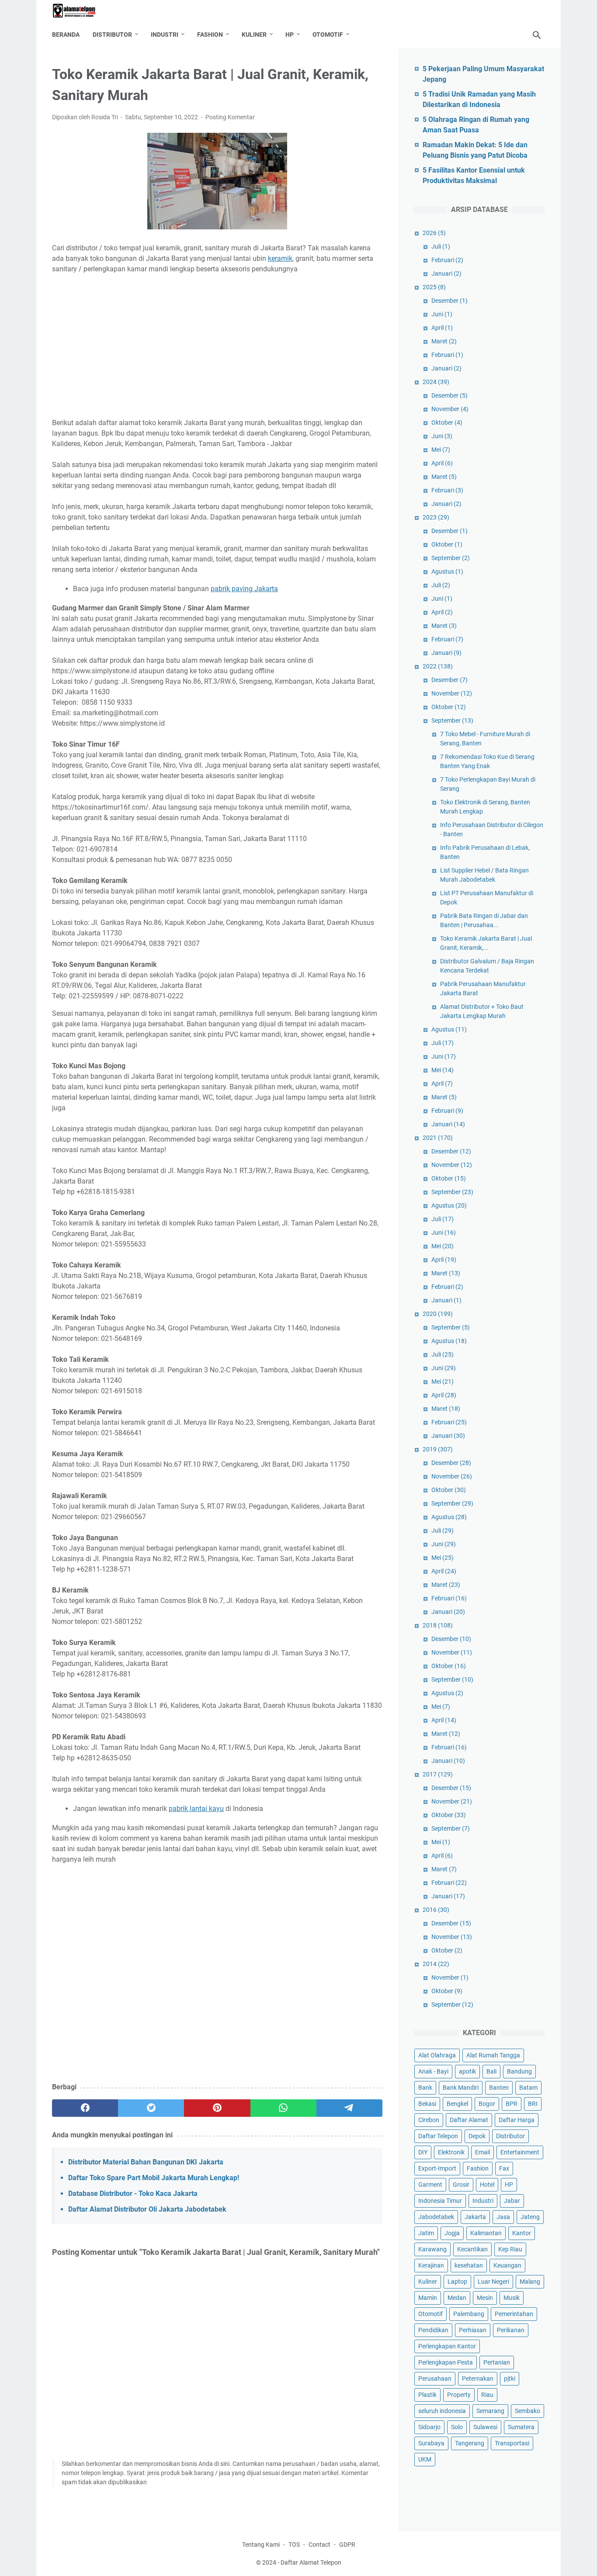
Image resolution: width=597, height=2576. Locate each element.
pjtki (510, 2379)
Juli (441, 246)
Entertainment (520, 2152)
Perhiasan (473, 2330)
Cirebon (429, 2120)
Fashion (210, 35)
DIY (423, 2152)
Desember (449, 301)
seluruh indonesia (442, 2411)
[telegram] (349, 2108)
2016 (436, 1910)
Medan (457, 2298)
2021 (438, 1138)
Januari (446, 274)
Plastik (427, 2395)
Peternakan (478, 2379)
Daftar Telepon (438, 2136)
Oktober (447, 422)
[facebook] (85, 2108)
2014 (436, 1964)
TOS (294, 2545)
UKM (425, 2459)
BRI (533, 2104)
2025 (434, 287)
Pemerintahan (514, 2314)
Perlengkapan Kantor (447, 2346)
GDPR (347, 2545)
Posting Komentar (230, 117)
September (451, 558)
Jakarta (475, 2217)
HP (290, 35)
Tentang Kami (261, 2545)
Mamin (428, 2298)
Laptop (457, 2282)
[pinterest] (217, 2108)
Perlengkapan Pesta (446, 2362)
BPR (512, 2104)
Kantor (522, 2233)
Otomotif (328, 35)
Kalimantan (486, 2233)
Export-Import (437, 2168)
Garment (430, 2185)
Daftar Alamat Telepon (311, 2562)
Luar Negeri (493, 2282)
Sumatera (521, 2427)
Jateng (530, 2217)
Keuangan (507, 2265)
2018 (438, 1625)
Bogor (487, 2104)
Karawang (432, 2249)
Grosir (461, 2185)
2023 (436, 517)
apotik (467, 2071)
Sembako (528, 2411)
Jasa (503, 2217)
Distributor (112, 35)
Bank (425, 2088)
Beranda (66, 35)
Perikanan (511, 2330)
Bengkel (457, 2104)
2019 (438, 1449)
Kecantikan (472, 2249)
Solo (457, 2427)
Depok (477, 2136)
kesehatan (469, 2265)
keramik (280, 258)
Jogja (452, 2233)
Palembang (469, 2314)
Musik (512, 2298)
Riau (487, 2395)
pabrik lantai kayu (196, 1809)
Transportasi (512, 2443)
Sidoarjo (429, 2427)
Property (459, 2395)
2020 (438, 1314)
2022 (438, 666)
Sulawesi (485, 2427)
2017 (438, 1774)
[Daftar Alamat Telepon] (80, 11)
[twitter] (151, 2108)
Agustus (447, 571)
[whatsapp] (283, 2108)
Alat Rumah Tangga (493, 2055)
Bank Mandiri (461, 2088)
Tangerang (470, 2443)
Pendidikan (433, 2330)
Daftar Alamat (469, 2120)
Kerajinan (431, 2265)
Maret (444, 341)
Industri (165, 35)
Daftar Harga (517, 2120)
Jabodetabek (436, 2217)
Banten (499, 2088)
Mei (441, 450)
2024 (436, 382)
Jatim (426, 2233)
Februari (447, 260)
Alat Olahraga (437, 2055)
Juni (442, 314)
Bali (491, 2071)
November (450, 409)
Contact (319, 2545)
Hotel (487, 2185)
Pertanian (497, 2362)
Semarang (490, 2411)
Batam (528, 2088)
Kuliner (254, 35)
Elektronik (451, 2152)
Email (482, 2152)
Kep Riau (510, 2249)
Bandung (519, 2071)
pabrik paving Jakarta (244, 589)
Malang (530, 2282)
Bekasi (427, 2104)
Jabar (512, 2201)
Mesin (485, 2298)
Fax (504, 2168)
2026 (434, 233)
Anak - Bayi (433, 2071)
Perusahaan (435, 2379)
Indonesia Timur (440, 2201)
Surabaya (431, 2443)
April (442, 328)
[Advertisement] (217, 346)
